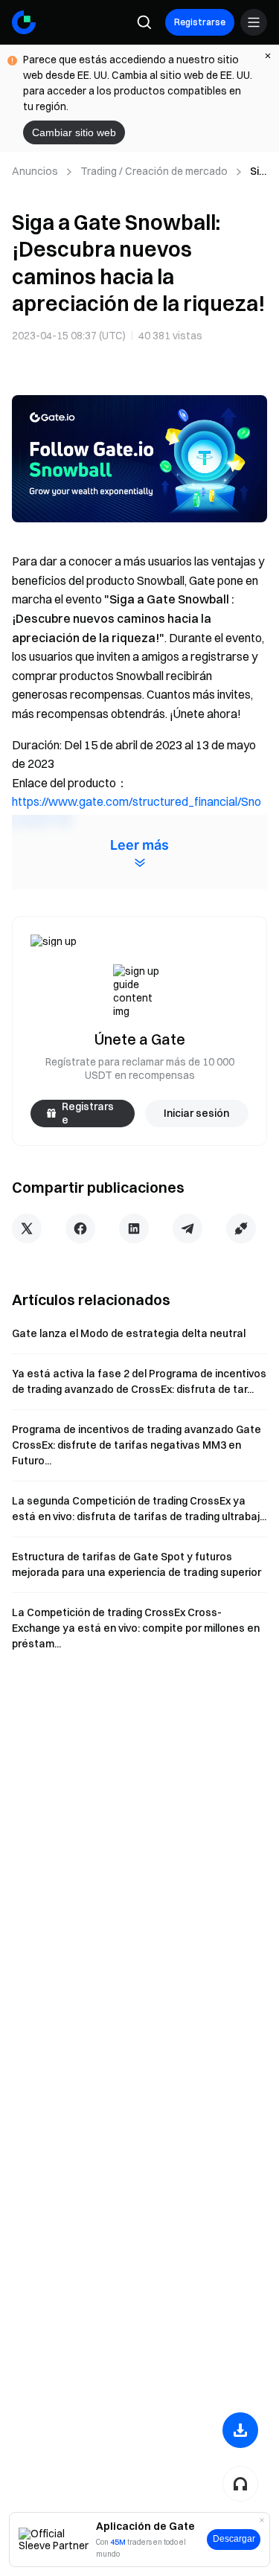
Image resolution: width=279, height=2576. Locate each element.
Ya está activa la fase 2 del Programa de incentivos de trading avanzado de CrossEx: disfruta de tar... (139, 1381)
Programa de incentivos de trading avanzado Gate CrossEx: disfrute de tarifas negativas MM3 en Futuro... (137, 1445)
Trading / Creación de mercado (154, 171)
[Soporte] (240, 2484)
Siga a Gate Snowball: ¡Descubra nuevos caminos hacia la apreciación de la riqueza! (259, 172)
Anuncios (35, 171)
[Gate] (24, 22)
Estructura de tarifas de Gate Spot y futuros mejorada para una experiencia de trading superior (137, 1564)
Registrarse (200, 22)
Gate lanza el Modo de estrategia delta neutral (129, 1333)
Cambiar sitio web (74, 132)
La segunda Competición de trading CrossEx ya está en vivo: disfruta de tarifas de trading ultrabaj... (139, 1509)
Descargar (234, 2539)
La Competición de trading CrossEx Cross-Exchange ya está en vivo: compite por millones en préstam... (136, 1628)
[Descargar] (240, 2430)
